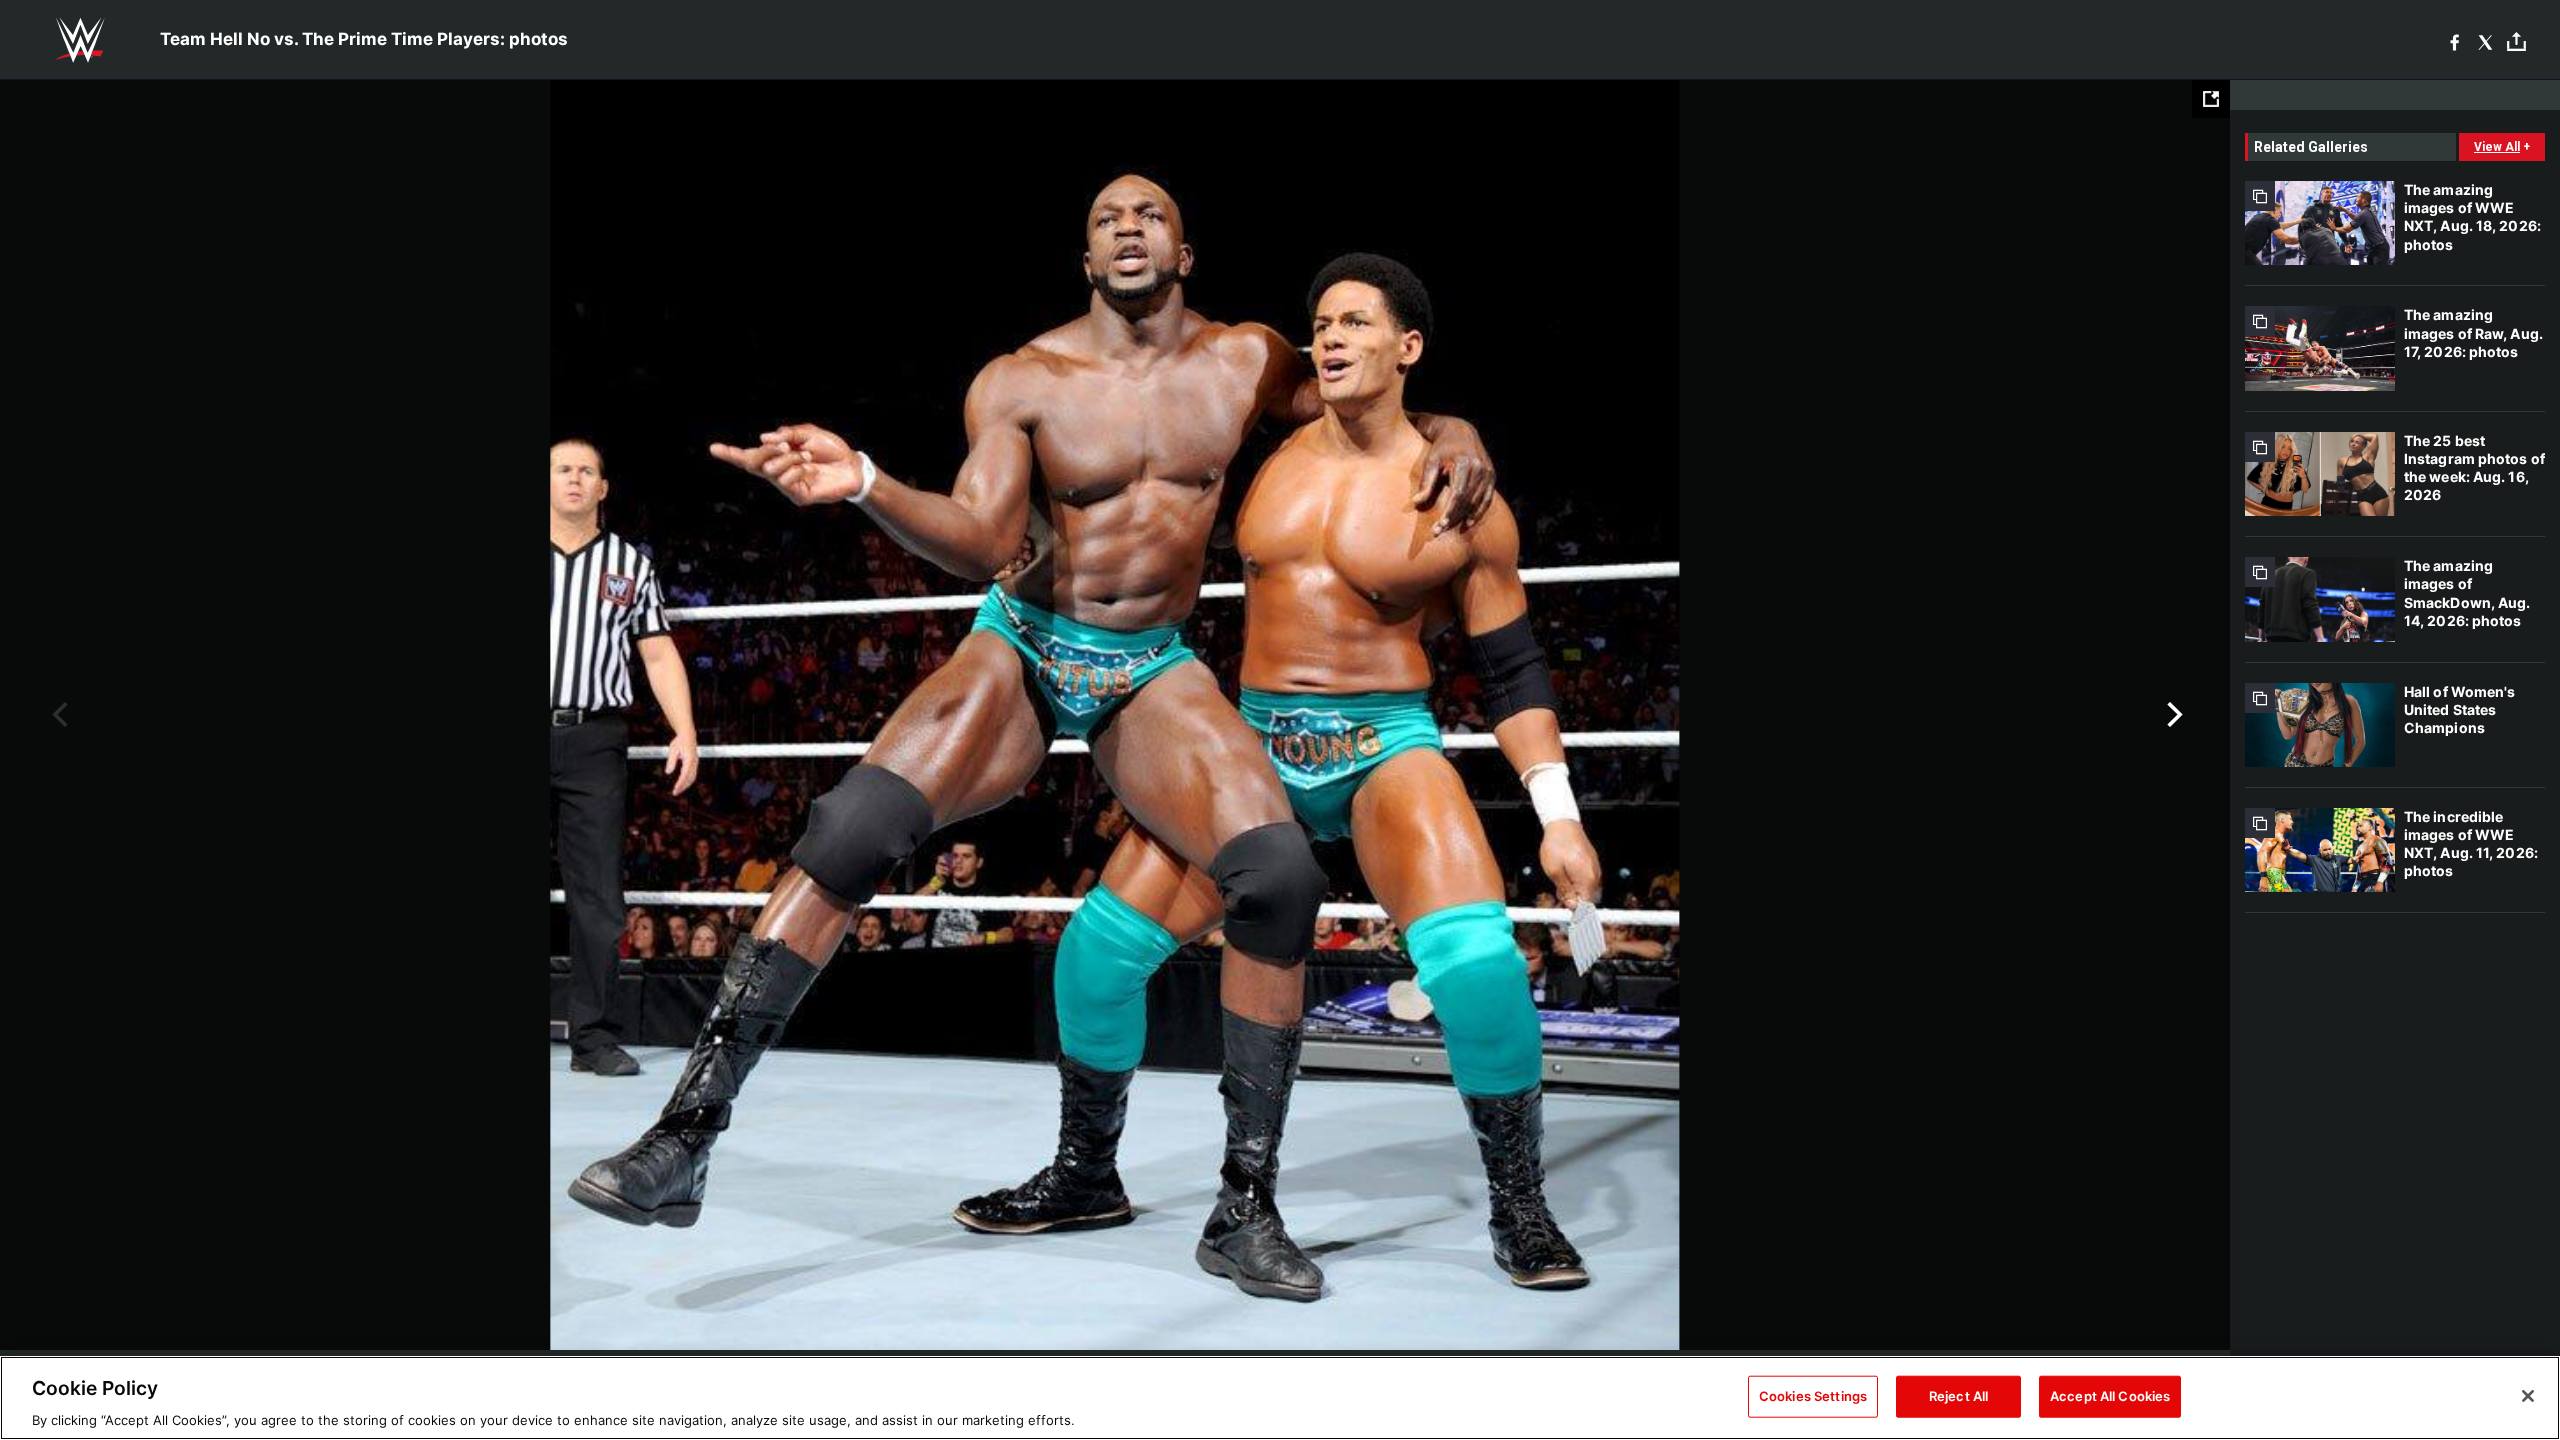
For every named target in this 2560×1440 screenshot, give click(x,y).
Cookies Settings (1813, 1395)
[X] (2485, 40)
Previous (57, 715)
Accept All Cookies (2110, 1395)
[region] (1280, 1398)
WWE (80, 40)
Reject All (1958, 1395)
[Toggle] (2516, 40)
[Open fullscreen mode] (2211, 99)
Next (2172, 715)
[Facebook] (2454, 40)
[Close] (2528, 1396)
